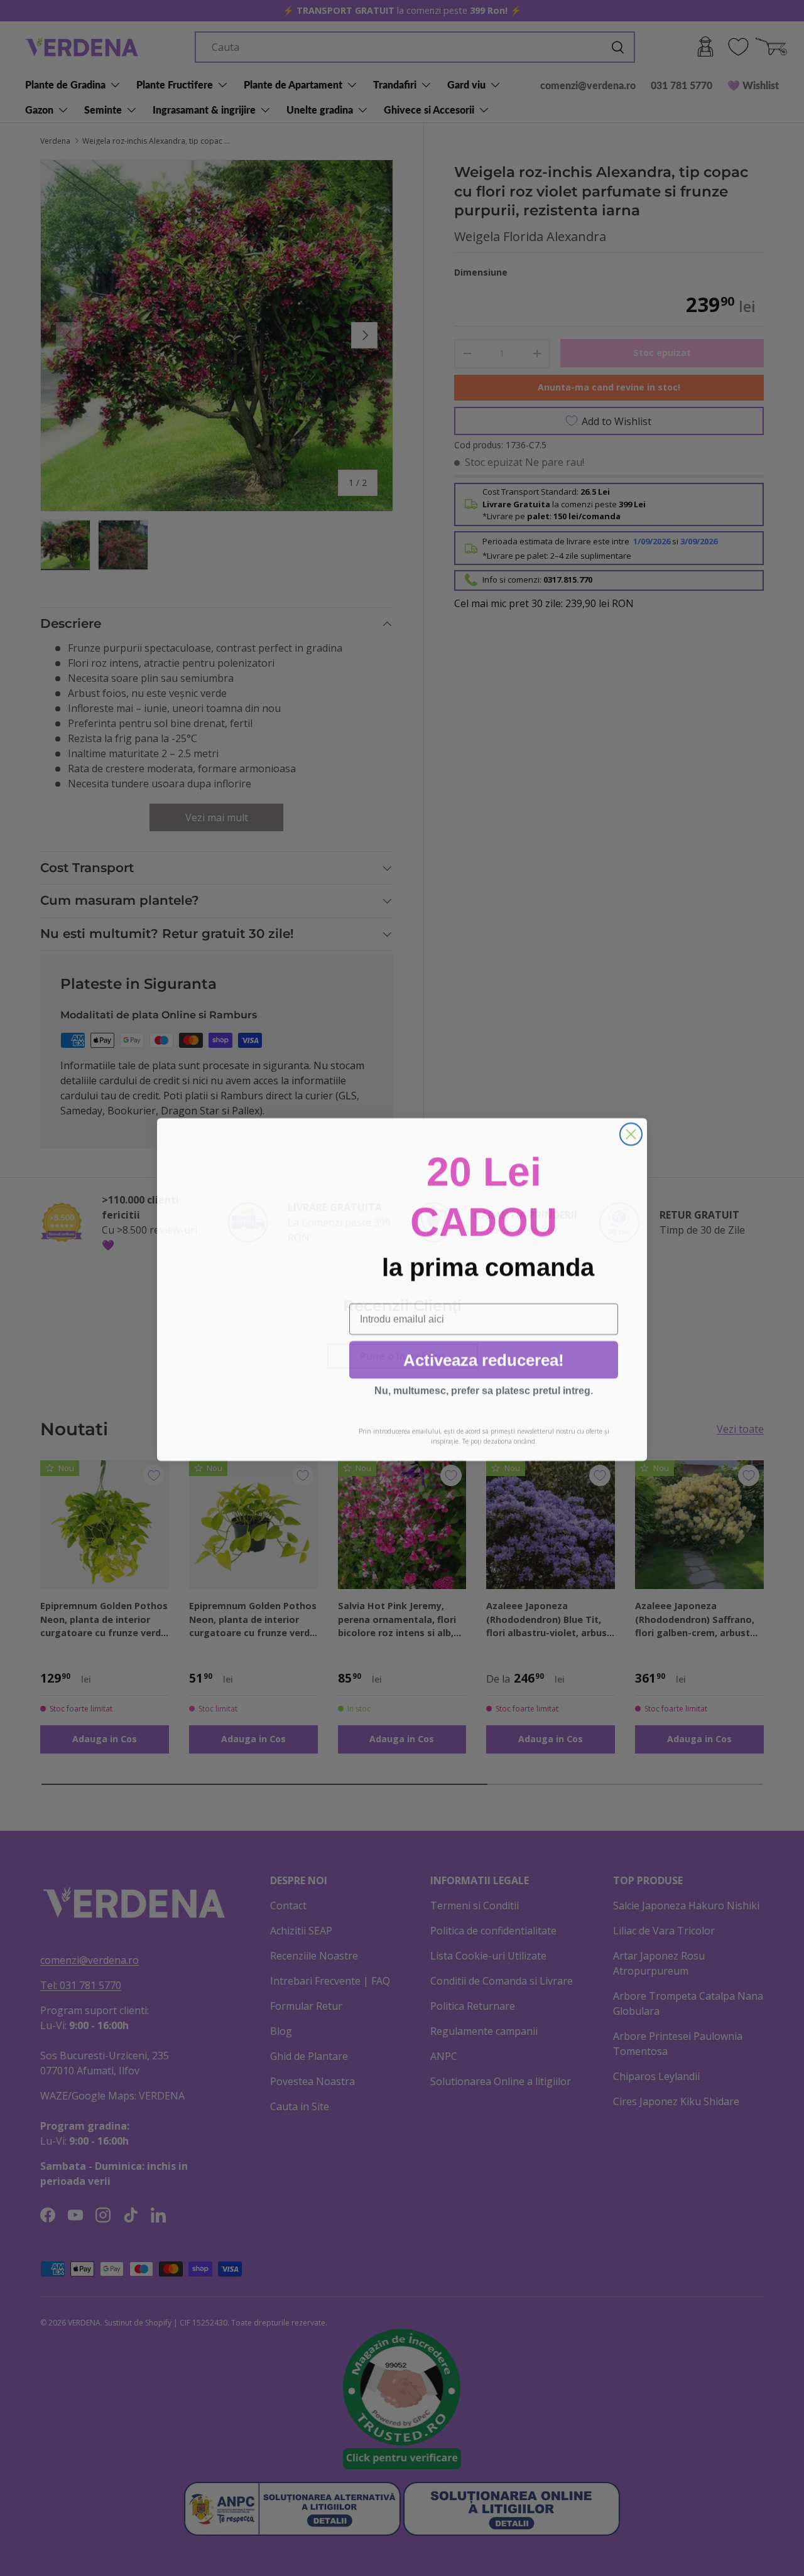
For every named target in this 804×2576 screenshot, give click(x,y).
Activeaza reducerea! (484, 1359)
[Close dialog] (631, 1133)
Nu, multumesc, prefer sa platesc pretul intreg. (484, 1389)
